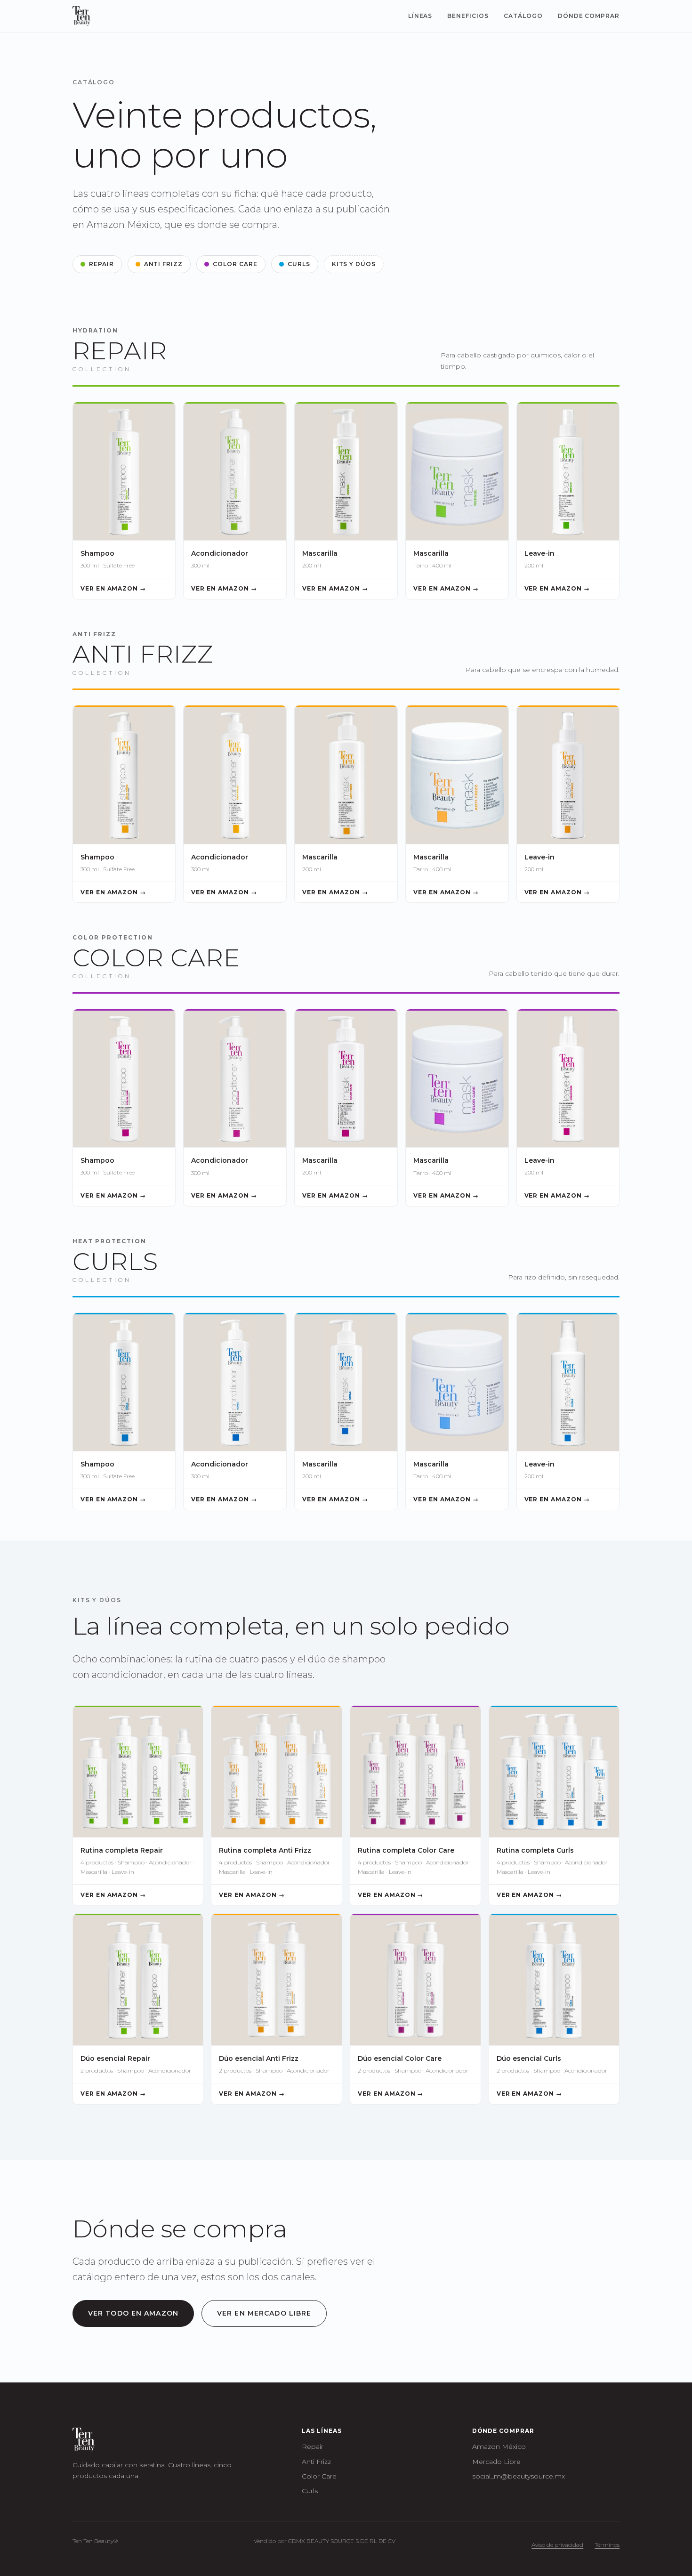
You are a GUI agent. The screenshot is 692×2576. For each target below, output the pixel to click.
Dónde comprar (589, 16)
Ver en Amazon (128, 588)
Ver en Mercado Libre (264, 2313)
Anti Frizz (164, 264)
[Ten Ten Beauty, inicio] (81, 16)
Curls (299, 264)
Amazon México (499, 2446)
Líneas (420, 16)
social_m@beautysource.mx (519, 2476)
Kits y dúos (354, 264)
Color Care (235, 264)
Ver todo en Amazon (133, 2313)
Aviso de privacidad (557, 2545)
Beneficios (468, 16)
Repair (101, 264)
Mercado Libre (496, 2462)
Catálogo (523, 16)
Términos (607, 2545)
